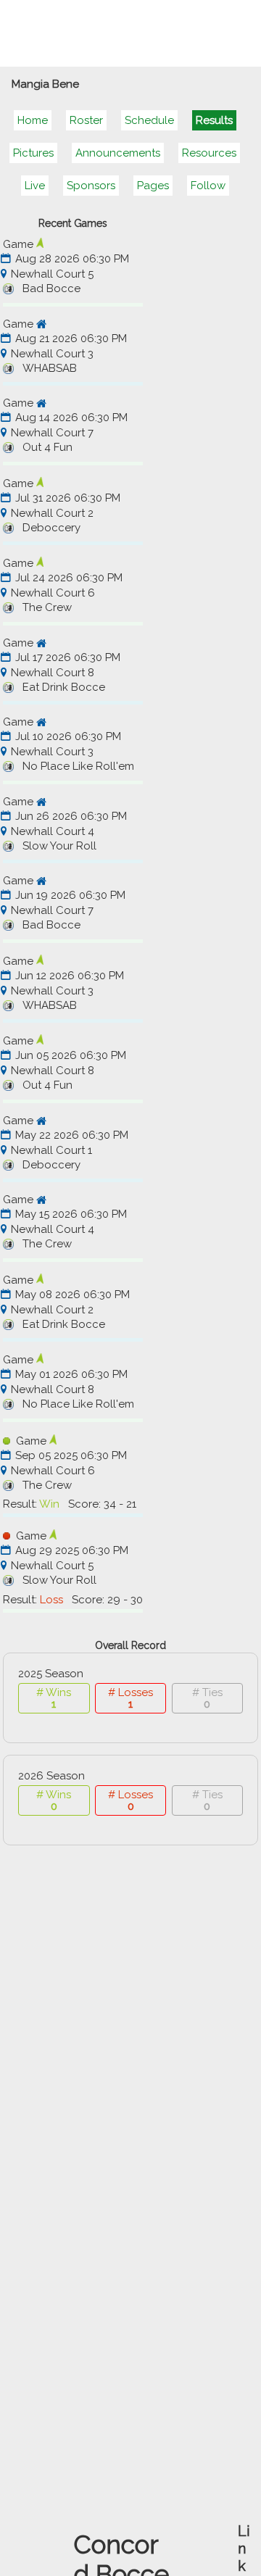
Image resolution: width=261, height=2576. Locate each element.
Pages (153, 186)
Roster (86, 120)
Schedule (149, 120)
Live (35, 186)
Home (33, 120)
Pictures (33, 153)
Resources (209, 153)
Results (214, 120)
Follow (208, 186)
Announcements (118, 153)
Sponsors (91, 186)
